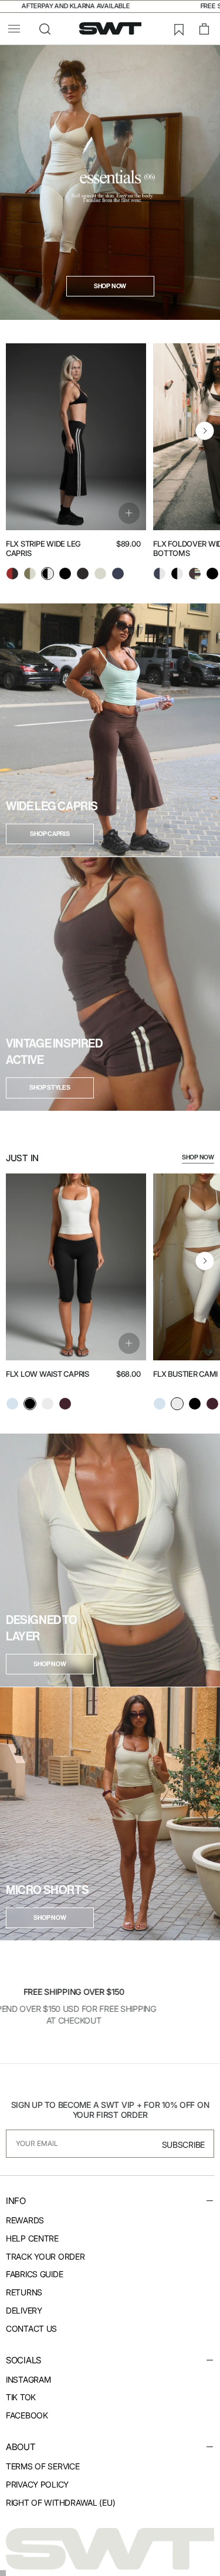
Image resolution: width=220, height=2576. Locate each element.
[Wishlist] (178, 29)
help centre (32, 2238)
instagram (28, 2379)
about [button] (21, 2447)
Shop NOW (198, 1157)
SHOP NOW (50, 1664)
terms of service (43, 2466)
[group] (12, 575)
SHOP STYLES (50, 1088)
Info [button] (16, 2201)
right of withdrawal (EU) (60, 2502)
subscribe (183, 2145)
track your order (45, 2256)
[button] (14, 29)
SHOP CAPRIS (50, 834)
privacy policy (37, 2484)
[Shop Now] (110, 182)
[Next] (205, 431)
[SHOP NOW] (110, 1560)
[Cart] (204, 29)
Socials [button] (23, 2360)
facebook (27, 2415)
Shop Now (110, 286)
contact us (31, 2328)
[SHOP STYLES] (110, 984)
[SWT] (110, 2548)
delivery (24, 2310)
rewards (25, 2220)
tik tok (21, 2397)
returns (24, 2292)
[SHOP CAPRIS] (110, 730)
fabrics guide (34, 2274)
